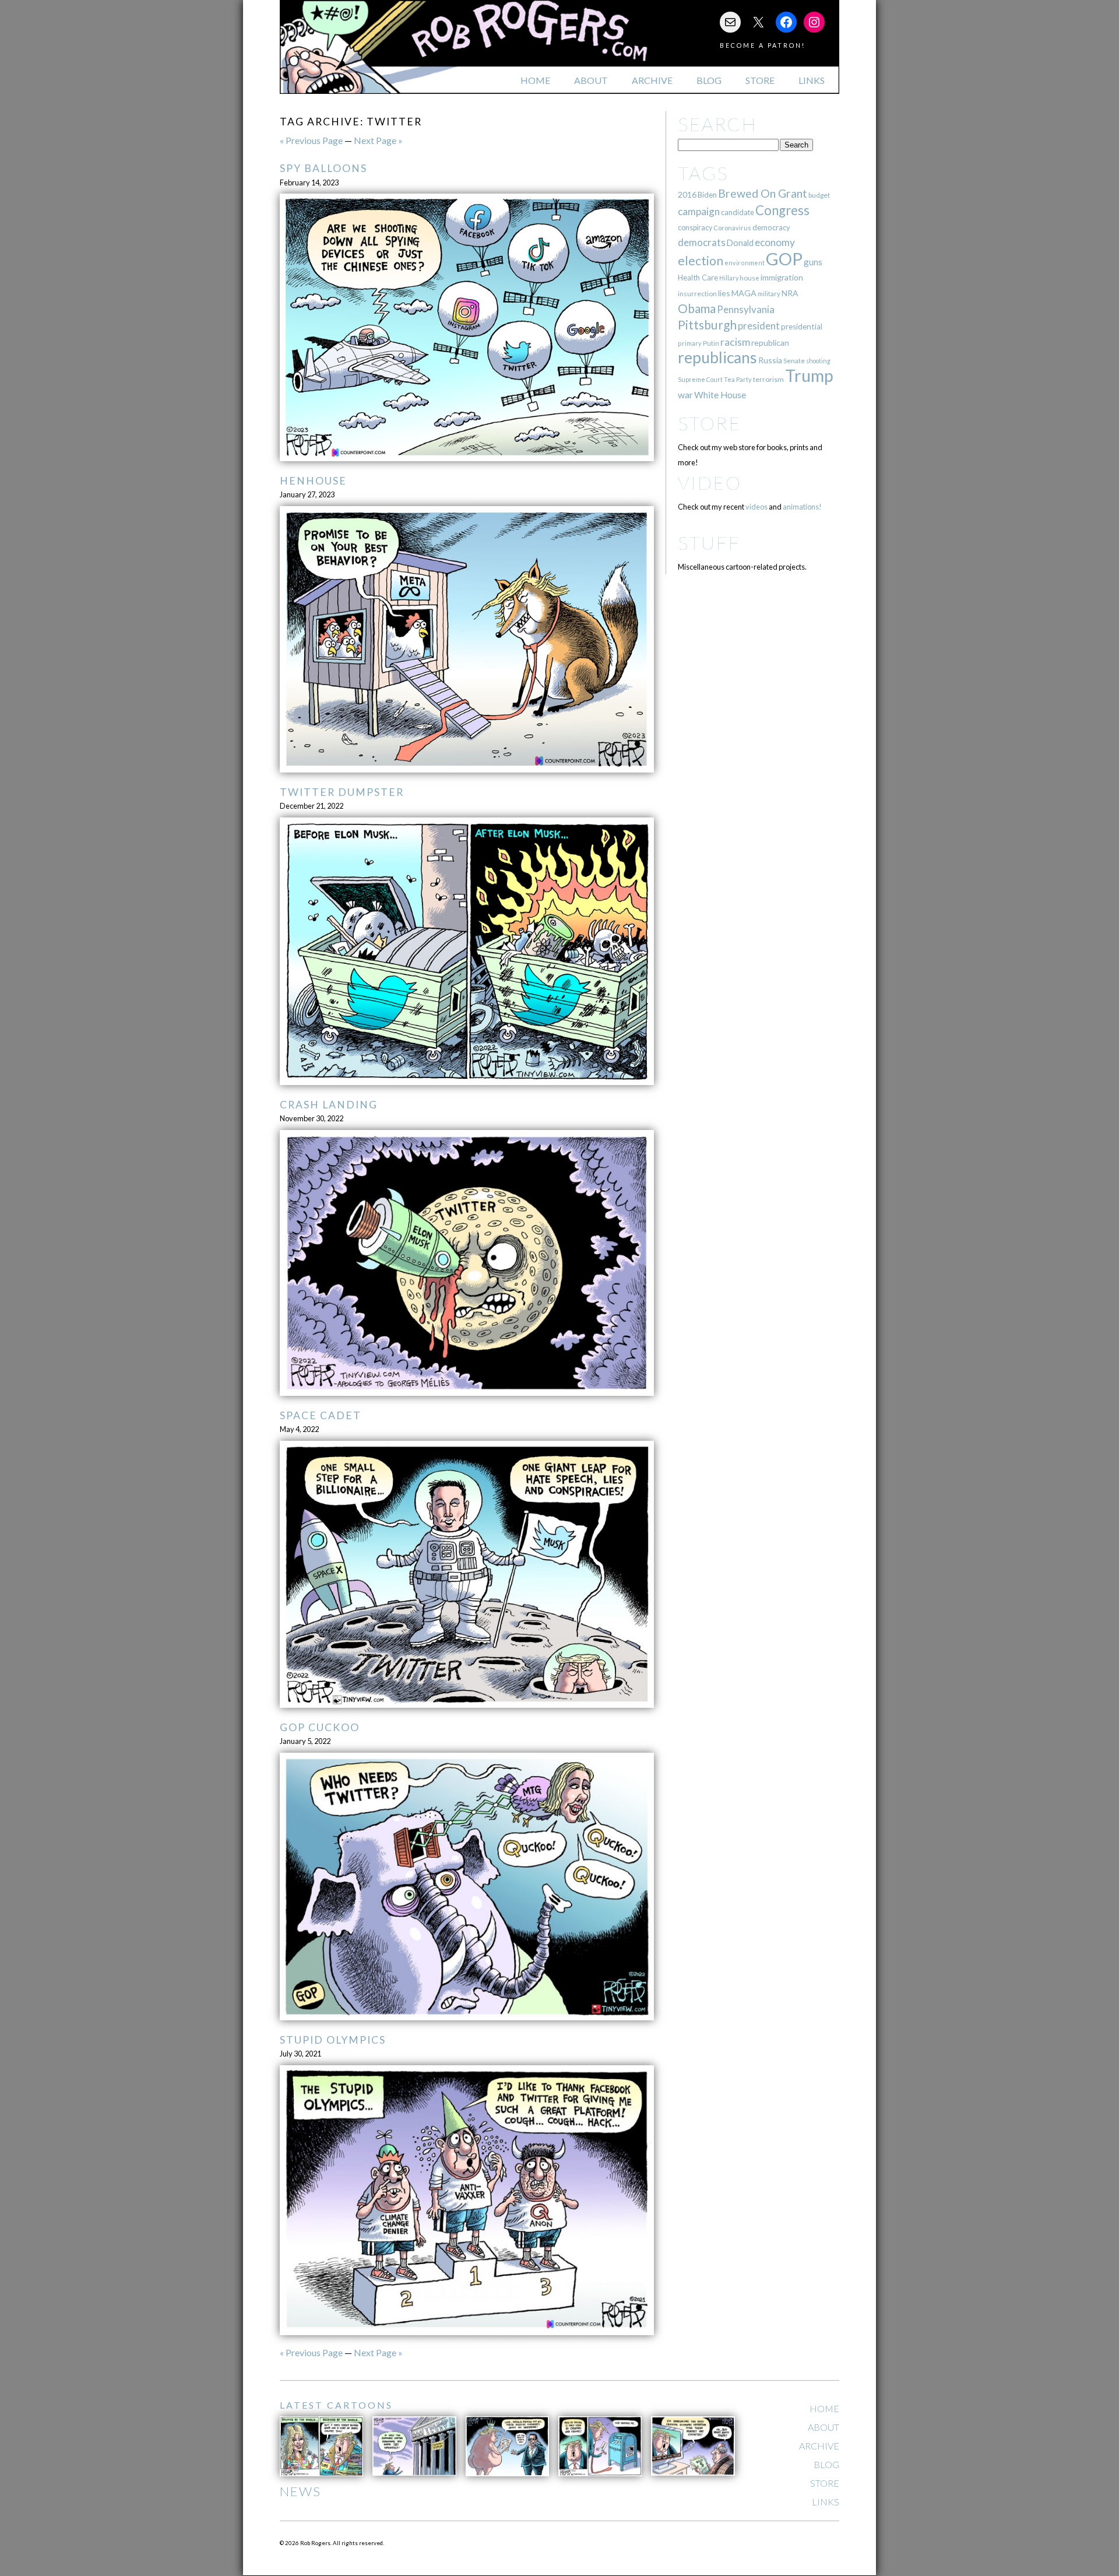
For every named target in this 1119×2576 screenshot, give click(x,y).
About (591, 80)
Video (710, 482)
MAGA (744, 293)
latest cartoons (336, 2405)
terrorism (768, 379)
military (769, 294)
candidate (738, 212)
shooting (818, 361)
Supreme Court (700, 379)
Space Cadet (321, 1415)
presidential (802, 327)
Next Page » (378, 140)
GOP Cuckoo (320, 1727)
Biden (707, 195)
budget (819, 195)
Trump (809, 375)
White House (720, 395)
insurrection (697, 294)
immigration (782, 277)
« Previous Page (311, 140)
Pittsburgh (707, 325)
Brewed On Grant (763, 193)
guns (813, 262)
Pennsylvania (746, 309)
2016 (687, 194)
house (749, 278)
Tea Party (738, 379)
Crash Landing (329, 1105)
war (685, 394)
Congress (782, 210)
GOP (784, 259)
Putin (711, 343)
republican (770, 343)
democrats (702, 242)
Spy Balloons (323, 168)
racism (735, 342)
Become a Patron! (763, 45)
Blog (709, 80)
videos (756, 507)
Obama (697, 308)
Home (535, 80)
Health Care (698, 278)
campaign (699, 211)
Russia (770, 360)
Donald (740, 243)
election (701, 260)
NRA (790, 293)
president (759, 326)
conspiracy (695, 228)
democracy (771, 227)
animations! (802, 507)
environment (745, 263)
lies (724, 293)
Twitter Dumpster (342, 792)
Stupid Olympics (333, 2040)
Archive (652, 80)
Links (812, 80)
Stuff (709, 543)
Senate (794, 361)
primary (690, 343)
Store (760, 80)
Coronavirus (732, 228)
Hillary (729, 278)
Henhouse (313, 481)
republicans (717, 357)
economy (775, 242)
